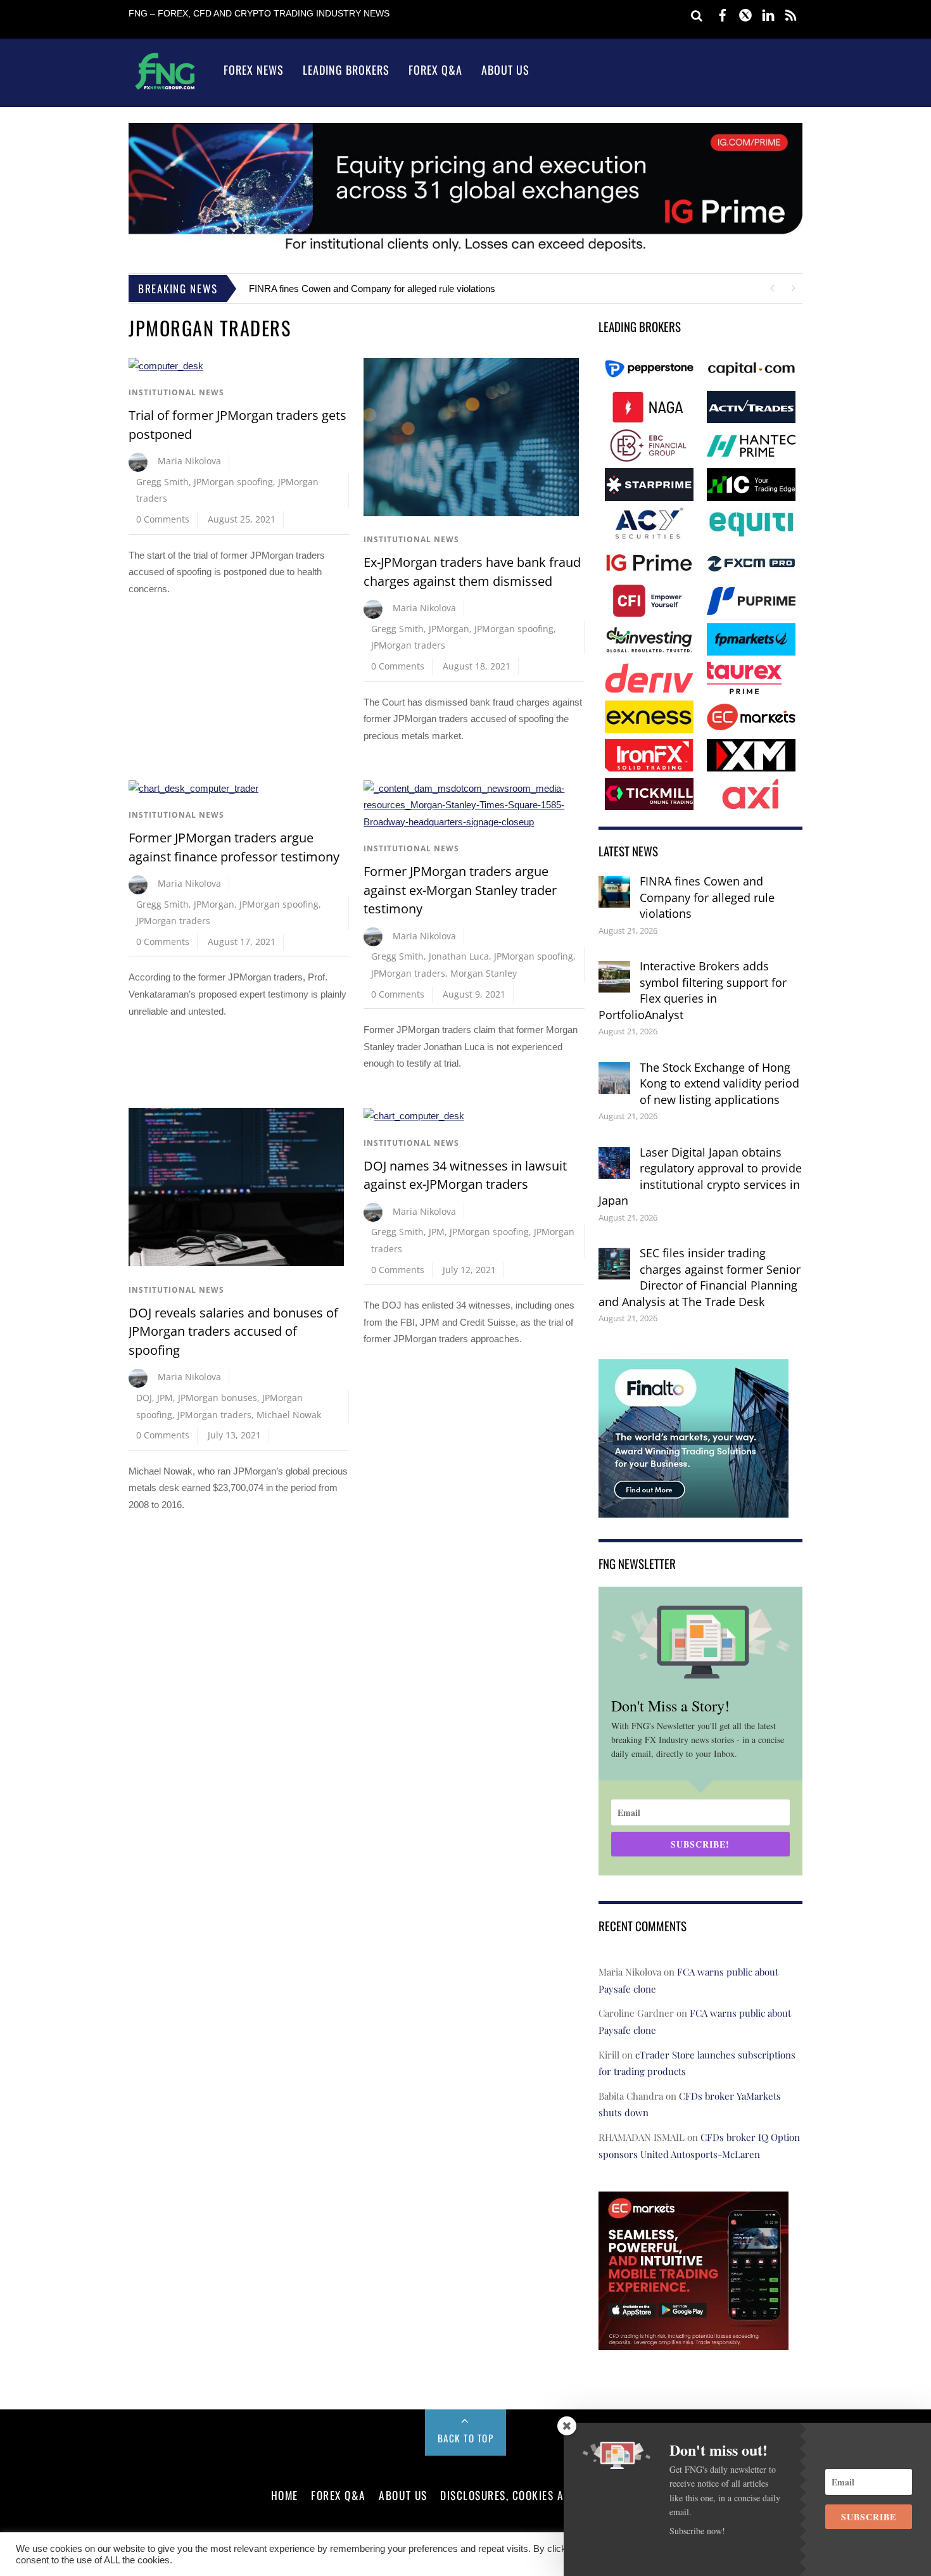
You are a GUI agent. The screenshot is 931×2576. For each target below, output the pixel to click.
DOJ (144, 1398)
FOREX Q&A (339, 2495)
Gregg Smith (162, 482)
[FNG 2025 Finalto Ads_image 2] (693, 1508)
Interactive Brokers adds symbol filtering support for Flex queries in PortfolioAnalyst (693, 990)
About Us (505, 70)
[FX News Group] (165, 89)
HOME (285, 2495)
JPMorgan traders (408, 645)
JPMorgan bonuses (218, 1398)
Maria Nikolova (189, 461)
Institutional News (176, 392)
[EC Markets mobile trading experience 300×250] (693, 2341)
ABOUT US (403, 2495)
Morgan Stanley (484, 973)
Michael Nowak (289, 1415)
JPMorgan (449, 629)
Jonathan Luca (459, 956)
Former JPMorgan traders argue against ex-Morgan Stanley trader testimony (460, 890)
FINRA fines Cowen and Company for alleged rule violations (372, 289)
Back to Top (466, 2438)
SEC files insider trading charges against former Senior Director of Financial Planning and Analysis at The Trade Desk (700, 1277)
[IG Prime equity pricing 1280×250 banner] (465, 251)
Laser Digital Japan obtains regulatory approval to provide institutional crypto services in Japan (700, 1177)
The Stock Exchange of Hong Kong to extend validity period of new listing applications (719, 1083)
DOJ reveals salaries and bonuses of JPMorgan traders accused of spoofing (233, 1331)
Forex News (254, 70)
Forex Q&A (435, 70)
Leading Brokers (346, 70)
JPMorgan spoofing (233, 482)
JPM (165, 1398)
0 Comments (163, 519)
